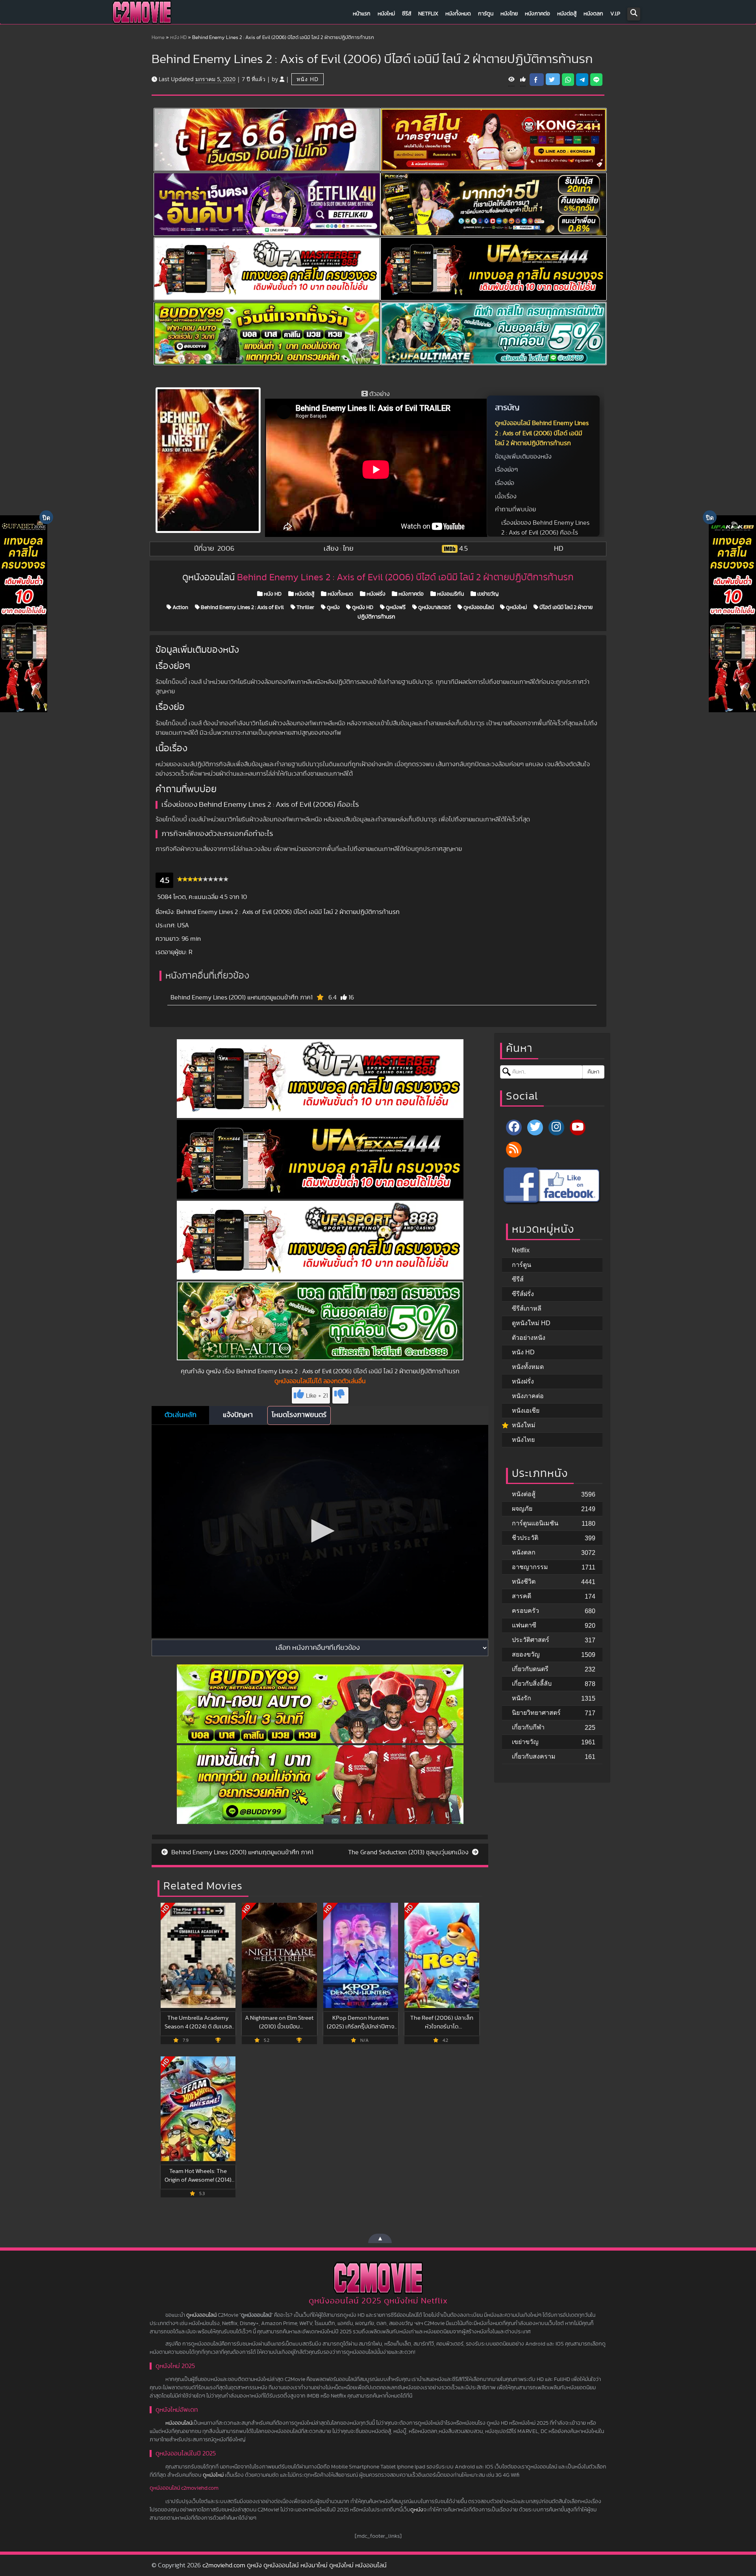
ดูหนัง (333, 607)
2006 (226, 549)
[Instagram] (556, 1127)
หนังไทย (509, 14)
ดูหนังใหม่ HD (531, 1323)
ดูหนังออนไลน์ (478, 607)
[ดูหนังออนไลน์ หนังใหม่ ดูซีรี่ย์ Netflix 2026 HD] (142, 14)
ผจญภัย (522, 1509)
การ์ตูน (486, 14)
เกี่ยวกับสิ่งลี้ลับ (532, 1684)
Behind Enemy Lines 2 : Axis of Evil (242, 607)
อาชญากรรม (530, 1567)
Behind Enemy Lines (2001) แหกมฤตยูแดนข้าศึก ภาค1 (242, 997)
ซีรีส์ (407, 14)
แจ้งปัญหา (238, 1415)
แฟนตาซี (524, 1625)
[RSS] (514, 1150)
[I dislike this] (340, 1395)
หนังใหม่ (386, 14)
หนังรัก (522, 1698)
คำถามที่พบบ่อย (515, 509)
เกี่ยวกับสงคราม (534, 1756)
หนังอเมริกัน (450, 594)
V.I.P (615, 14)
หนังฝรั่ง (375, 594)
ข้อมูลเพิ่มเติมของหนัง (523, 457)
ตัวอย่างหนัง (529, 1338)
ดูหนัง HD (362, 607)
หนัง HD (178, 38)
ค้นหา (593, 1072)
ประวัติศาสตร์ (531, 1640)
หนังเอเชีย (526, 1411)
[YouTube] (578, 1127)
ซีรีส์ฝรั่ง (523, 1294)
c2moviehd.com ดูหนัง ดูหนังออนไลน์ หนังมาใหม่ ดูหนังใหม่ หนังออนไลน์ (295, 2565)
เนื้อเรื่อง (506, 496)
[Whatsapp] (568, 80)
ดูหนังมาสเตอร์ (434, 607)
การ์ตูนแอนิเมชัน (535, 1523)
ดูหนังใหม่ (516, 607)
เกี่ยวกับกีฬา (528, 1727)
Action (180, 607)
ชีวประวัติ (525, 1538)
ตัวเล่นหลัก (181, 1415)
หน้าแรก (362, 14)
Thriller (305, 607)
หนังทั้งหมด (458, 14)
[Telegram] (582, 80)
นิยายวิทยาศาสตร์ (536, 1713)
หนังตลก (593, 14)
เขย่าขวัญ (487, 594)
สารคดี (522, 1596)
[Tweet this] (553, 79)
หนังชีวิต (524, 1581)
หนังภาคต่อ (537, 14)
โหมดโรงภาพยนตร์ (299, 1415)
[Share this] (537, 80)
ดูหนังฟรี (395, 607)
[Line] (596, 80)
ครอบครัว (525, 1611)
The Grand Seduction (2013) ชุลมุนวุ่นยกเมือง (409, 1852)
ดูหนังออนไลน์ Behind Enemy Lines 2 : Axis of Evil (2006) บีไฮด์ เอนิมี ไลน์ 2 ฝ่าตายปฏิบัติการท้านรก (542, 433)
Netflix (428, 14)
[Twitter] (535, 1127)
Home (158, 38)
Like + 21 (317, 1396)
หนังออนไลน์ (179, 2423)
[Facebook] (514, 1127)
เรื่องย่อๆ (506, 470)
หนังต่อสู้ (567, 14)
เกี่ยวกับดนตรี (530, 1669)
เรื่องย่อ (505, 483)
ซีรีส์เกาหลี (527, 1308)
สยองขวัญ (526, 1654)
